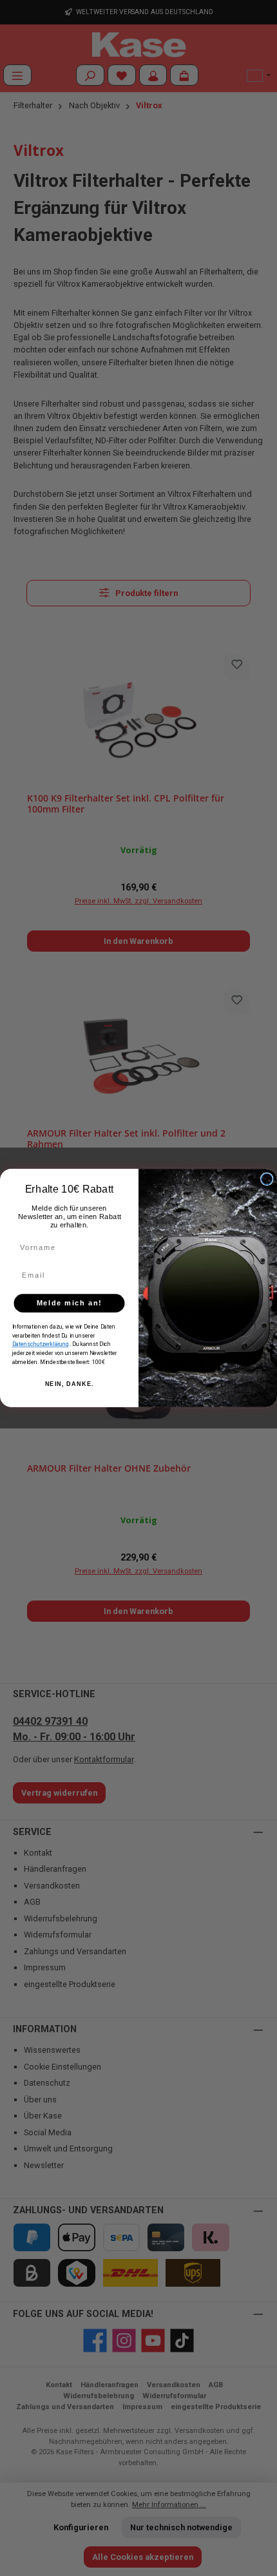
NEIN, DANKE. (70, 1384)
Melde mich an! (70, 1303)
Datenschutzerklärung (41, 1344)
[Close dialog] (267, 1179)
